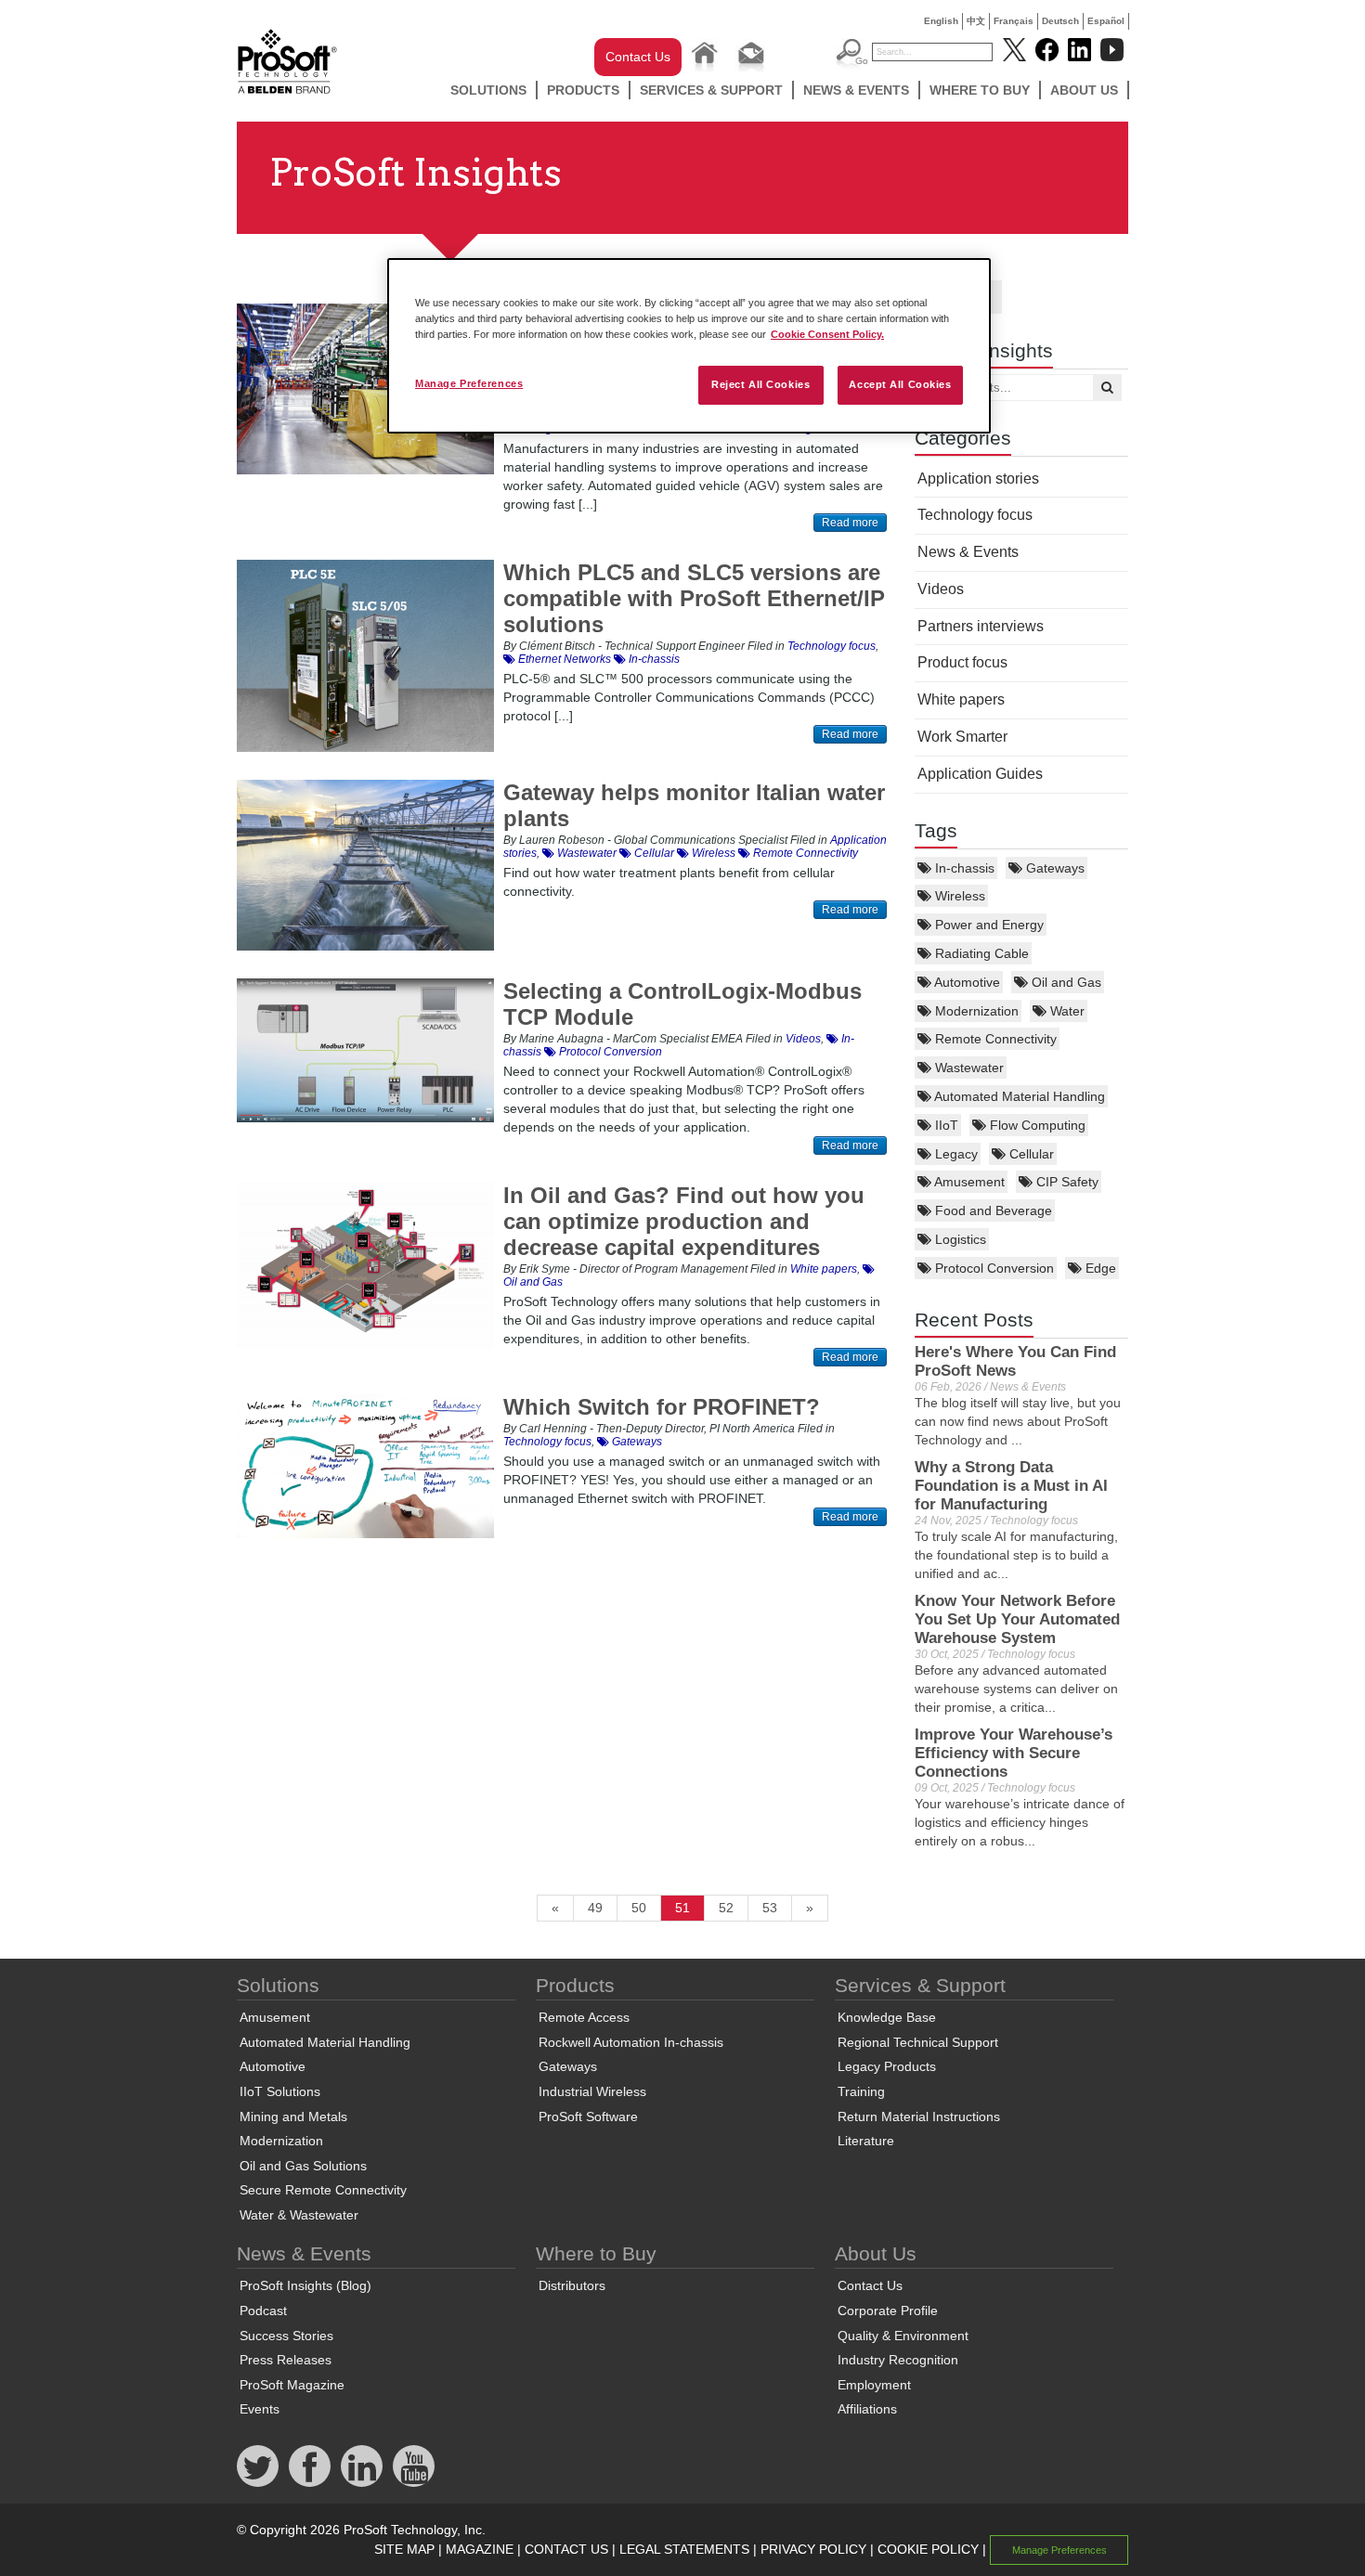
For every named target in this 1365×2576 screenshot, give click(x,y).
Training (861, 2091)
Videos (941, 589)
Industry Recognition (898, 2360)
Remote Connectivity (994, 1039)
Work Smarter (962, 737)
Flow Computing (1036, 1125)
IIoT (945, 1125)
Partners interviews (981, 626)
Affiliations (867, 2409)
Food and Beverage (992, 1210)
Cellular (1030, 1154)
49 (595, 1908)
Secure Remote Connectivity (323, 2190)
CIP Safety (1066, 1182)
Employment (874, 2385)
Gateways (1053, 868)
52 (726, 1908)
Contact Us (638, 57)
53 (770, 1908)
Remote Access (584, 2017)
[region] (689, 346)
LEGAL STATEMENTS (684, 2549)
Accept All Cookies (900, 384)
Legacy (955, 1154)
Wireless (958, 896)
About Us (1084, 90)
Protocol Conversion (993, 1268)
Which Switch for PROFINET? (662, 1407)
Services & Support (711, 90)
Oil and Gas (1065, 982)
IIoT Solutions (280, 2091)
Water (1066, 1011)
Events (260, 2409)
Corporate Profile (888, 2311)
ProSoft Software (588, 2116)
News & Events (856, 90)
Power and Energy (988, 925)
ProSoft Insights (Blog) (305, 2285)
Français (1014, 21)
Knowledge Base (887, 2017)
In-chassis (963, 868)
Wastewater (968, 1068)
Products (583, 90)
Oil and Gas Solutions (303, 2166)
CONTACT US (566, 2549)
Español (1106, 21)
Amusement (968, 1182)
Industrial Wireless (592, 2091)
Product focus (962, 662)
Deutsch (1060, 21)
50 (639, 1908)
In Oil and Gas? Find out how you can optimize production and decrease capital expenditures (684, 1221)
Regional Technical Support (918, 2042)
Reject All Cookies (760, 384)
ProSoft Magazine (292, 2385)
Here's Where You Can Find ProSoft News (1015, 1361)
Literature (866, 2141)
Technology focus (975, 515)
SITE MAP (404, 2549)
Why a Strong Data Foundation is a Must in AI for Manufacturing (1011, 1486)
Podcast (263, 2311)
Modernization (975, 1011)
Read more (850, 523)
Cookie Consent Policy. (827, 334)
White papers (961, 699)
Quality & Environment (903, 2336)
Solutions (488, 90)
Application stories (978, 479)
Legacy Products (887, 2066)
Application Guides (980, 774)
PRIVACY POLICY (813, 2549)
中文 (976, 21)
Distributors (572, 2285)
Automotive (966, 982)
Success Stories (286, 2336)
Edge (1099, 1268)
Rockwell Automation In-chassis (631, 2042)
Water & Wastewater (299, 2215)
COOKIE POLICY (928, 2549)
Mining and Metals (293, 2116)
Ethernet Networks (563, 659)
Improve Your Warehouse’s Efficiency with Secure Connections (1014, 1753)
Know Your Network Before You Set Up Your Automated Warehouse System (1017, 1619)
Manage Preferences (469, 383)
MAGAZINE (480, 2549)
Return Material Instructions (919, 2116)
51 (682, 1908)
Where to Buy (980, 90)
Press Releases (286, 2360)
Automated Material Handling (1018, 1096)
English (941, 21)
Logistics (959, 1239)
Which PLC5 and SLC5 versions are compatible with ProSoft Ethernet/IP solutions (694, 598)
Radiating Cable (980, 953)
